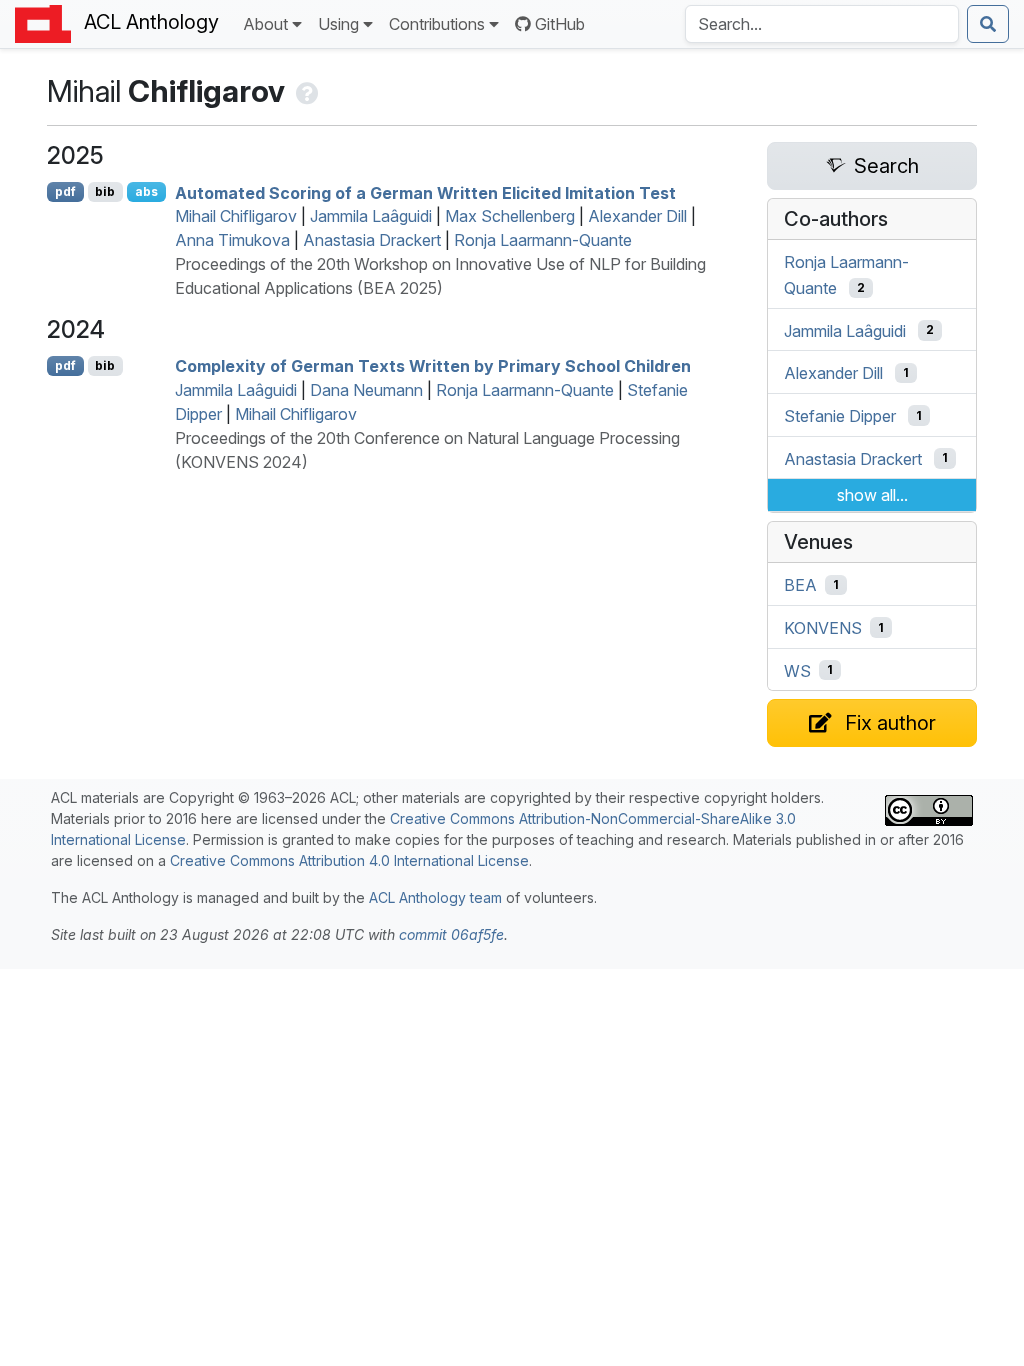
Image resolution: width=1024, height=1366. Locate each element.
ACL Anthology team (435, 897)
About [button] (265, 24)
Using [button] (338, 24)
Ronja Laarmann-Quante (543, 240)
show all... (872, 495)
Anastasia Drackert (372, 240)
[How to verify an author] (305, 91)
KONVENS (823, 628)
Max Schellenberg (510, 216)
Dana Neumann (366, 390)
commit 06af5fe (451, 934)
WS (797, 670)
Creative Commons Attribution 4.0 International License (349, 860)
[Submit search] (988, 24)
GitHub (560, 24)
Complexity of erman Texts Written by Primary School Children (433, 366)
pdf (65, 191)
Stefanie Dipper (840, 416)
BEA (800, 585)
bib (105, 191)
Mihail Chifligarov (236, 216)
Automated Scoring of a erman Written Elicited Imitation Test (425, 192)
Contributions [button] (437, 24)
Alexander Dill (637, 216)
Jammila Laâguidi (371, 216)
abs (146, 191)
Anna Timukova (232, 240)
